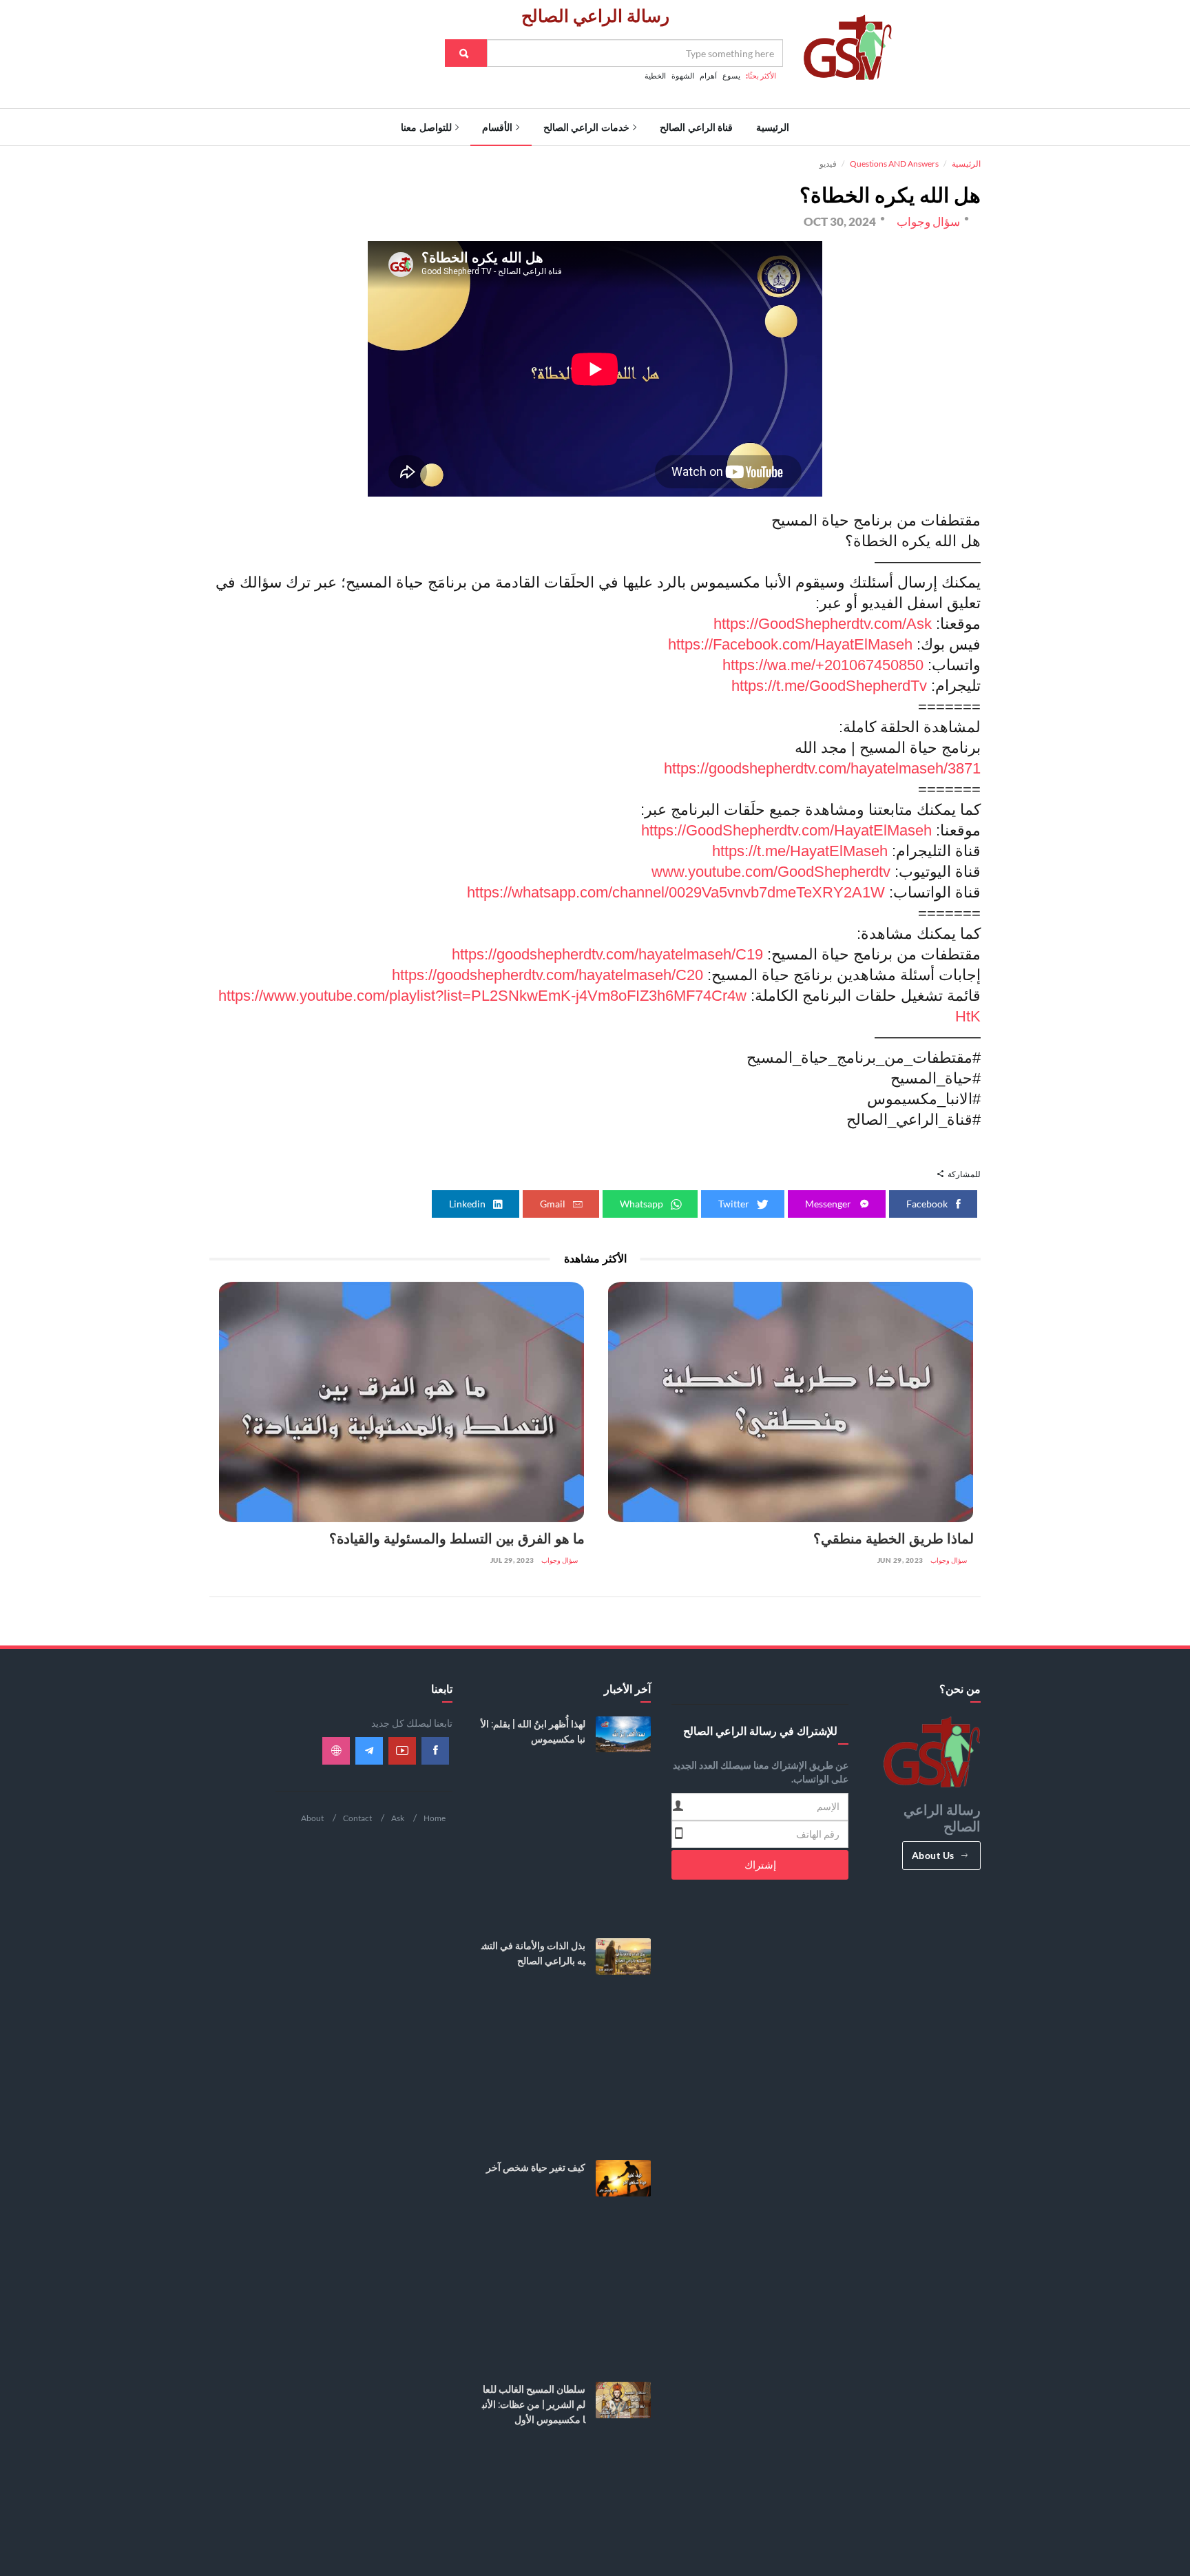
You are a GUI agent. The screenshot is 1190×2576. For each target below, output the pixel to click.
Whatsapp (643, 1204)
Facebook (928, 1204)
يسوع (731, 76)
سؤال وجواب (949, 1560)
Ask (398, 1818)
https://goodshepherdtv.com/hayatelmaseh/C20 (547, 975)
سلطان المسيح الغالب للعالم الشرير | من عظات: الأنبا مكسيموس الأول (534, 2404)
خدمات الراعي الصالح (586, 127)
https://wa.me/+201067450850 (823, 665)
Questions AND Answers (894, 164)
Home (435, 1818)
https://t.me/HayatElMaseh (800, 851)
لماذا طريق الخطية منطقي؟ (894, 1539)
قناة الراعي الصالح (696, 127)
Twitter (735, 1204)
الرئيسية (773, 127)
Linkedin (468, 1204)
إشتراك (760, 1865)
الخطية (655, 76)
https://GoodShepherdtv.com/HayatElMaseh (786, 830)
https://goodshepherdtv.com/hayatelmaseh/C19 (607, 954)
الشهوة (683, 76)
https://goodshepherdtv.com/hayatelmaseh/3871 (822, 768)
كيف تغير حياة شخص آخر (536, 2168)
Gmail (554, 1204)
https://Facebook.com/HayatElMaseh (790, 644)
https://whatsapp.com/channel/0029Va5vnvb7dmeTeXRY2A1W (676, 892)
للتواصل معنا (426, 127)
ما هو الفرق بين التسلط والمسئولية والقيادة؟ (457, 1539)
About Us (933, 1855)
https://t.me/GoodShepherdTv (829, 686)
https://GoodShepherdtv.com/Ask (823, 624)
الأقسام (497, 127)
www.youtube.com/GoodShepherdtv (771, 872)
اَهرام (708, 76)
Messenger (829, 1204)
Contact (357, 1818)
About (312, 1818)
